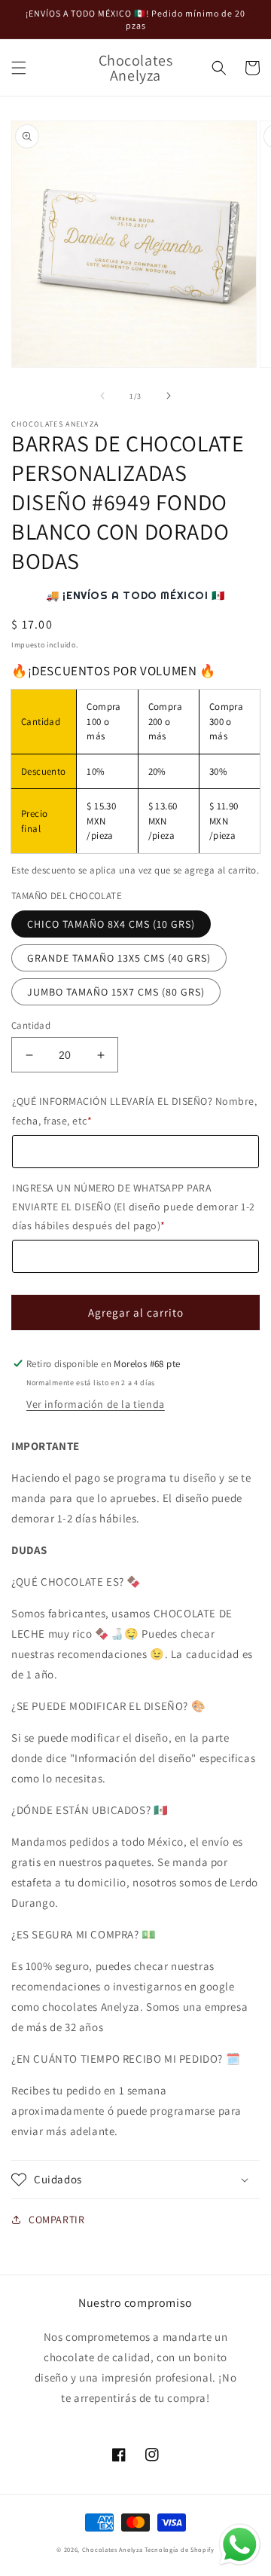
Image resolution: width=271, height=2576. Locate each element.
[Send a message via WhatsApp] (240, 2545)
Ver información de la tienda (96, 1404)
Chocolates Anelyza (113, 2549)
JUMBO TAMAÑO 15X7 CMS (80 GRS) (116, 992)
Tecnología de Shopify (180, 2549)
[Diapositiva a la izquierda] (102, 396)
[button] (19, 68)
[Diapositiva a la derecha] (169, 396)
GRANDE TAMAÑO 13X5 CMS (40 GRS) (119, 958)
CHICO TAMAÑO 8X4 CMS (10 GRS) (111, 924)
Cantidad (31, 1025)
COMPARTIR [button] (56, 2220)
